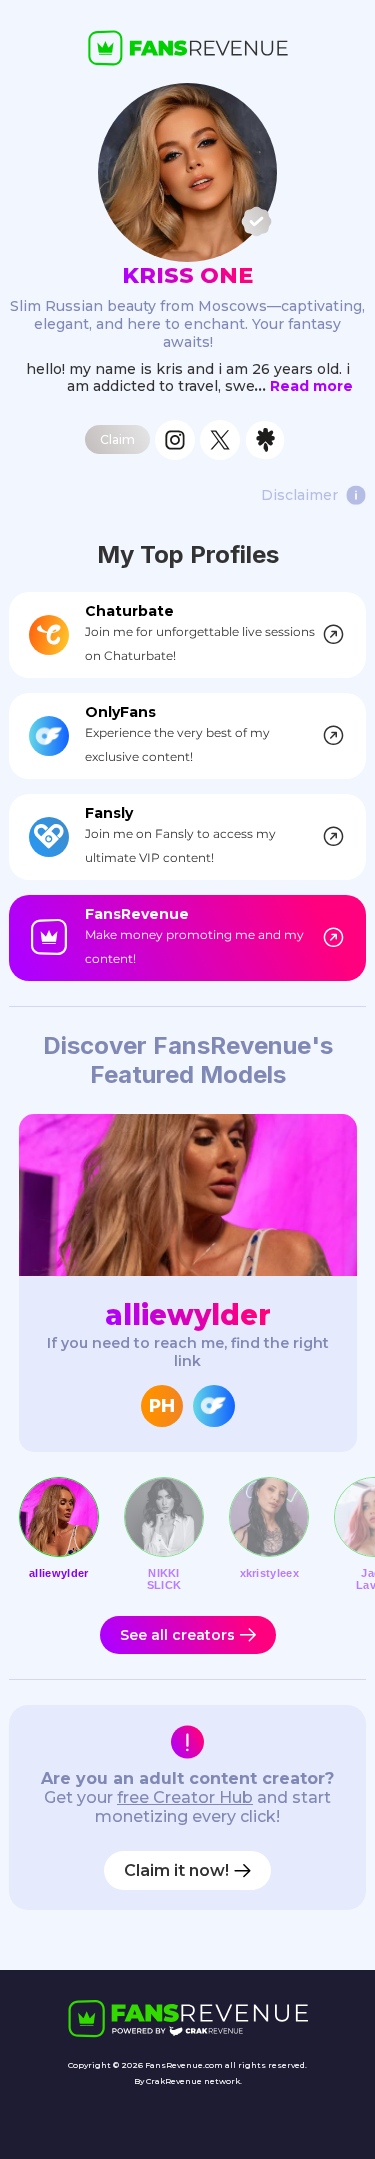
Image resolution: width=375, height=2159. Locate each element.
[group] (188, 1282)
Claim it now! (176, 1870)
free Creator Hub (185, 1797)
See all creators (177, 1635)
